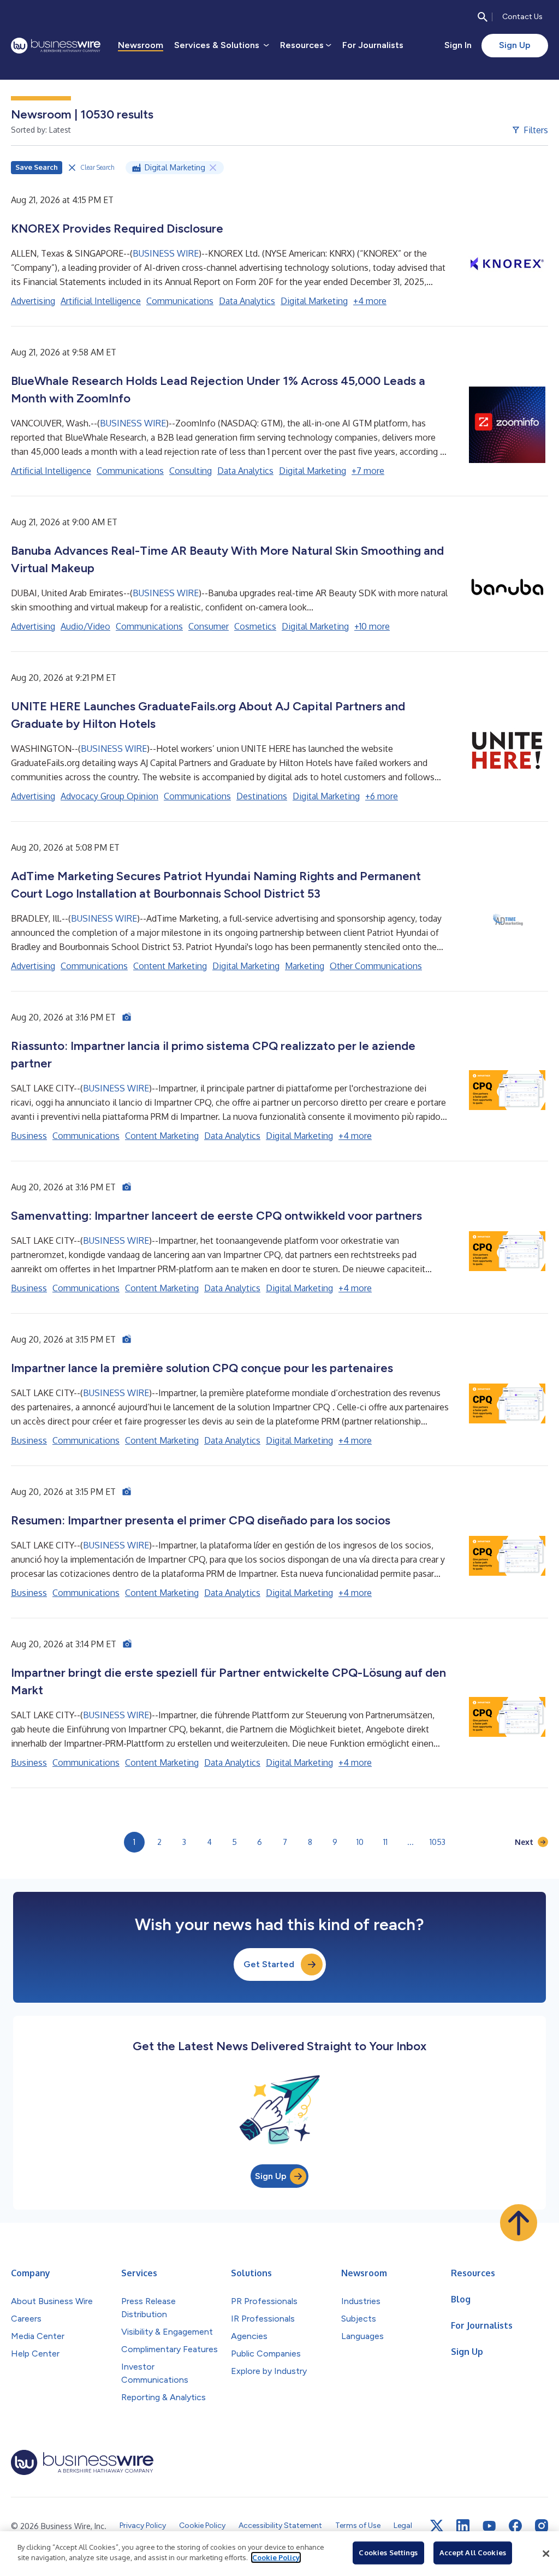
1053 (438, 1842)
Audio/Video (85, 626)
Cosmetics (255, 626)
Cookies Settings (388, 2553)
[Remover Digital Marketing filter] (213, 168)
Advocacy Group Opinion (109, 796)
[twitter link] (437, 2526)
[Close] (546, 2554)
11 (385, 1842)
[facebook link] (515, 2526)
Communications (180, 301)
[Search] (483, 17)
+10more (372, 626)
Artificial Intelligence (101, 301)
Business (29, 1136)
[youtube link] (489, 2526)
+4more (370, 301)
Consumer (209, 626)
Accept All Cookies (473, 2553)
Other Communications (376, 966)
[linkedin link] (463, 2526)
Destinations (262, 796)
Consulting (191, 471)
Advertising (33, 301)
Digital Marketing (314, 301)
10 (360, 1842)
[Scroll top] (519, 2223)
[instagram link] (542, 2526)
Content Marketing (170, 966)
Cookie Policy (276, 2557)
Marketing (305, 966)
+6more (382, 796)
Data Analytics (247, 301)
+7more (368, 471)
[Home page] (56, 46)
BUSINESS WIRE (166, 253)
